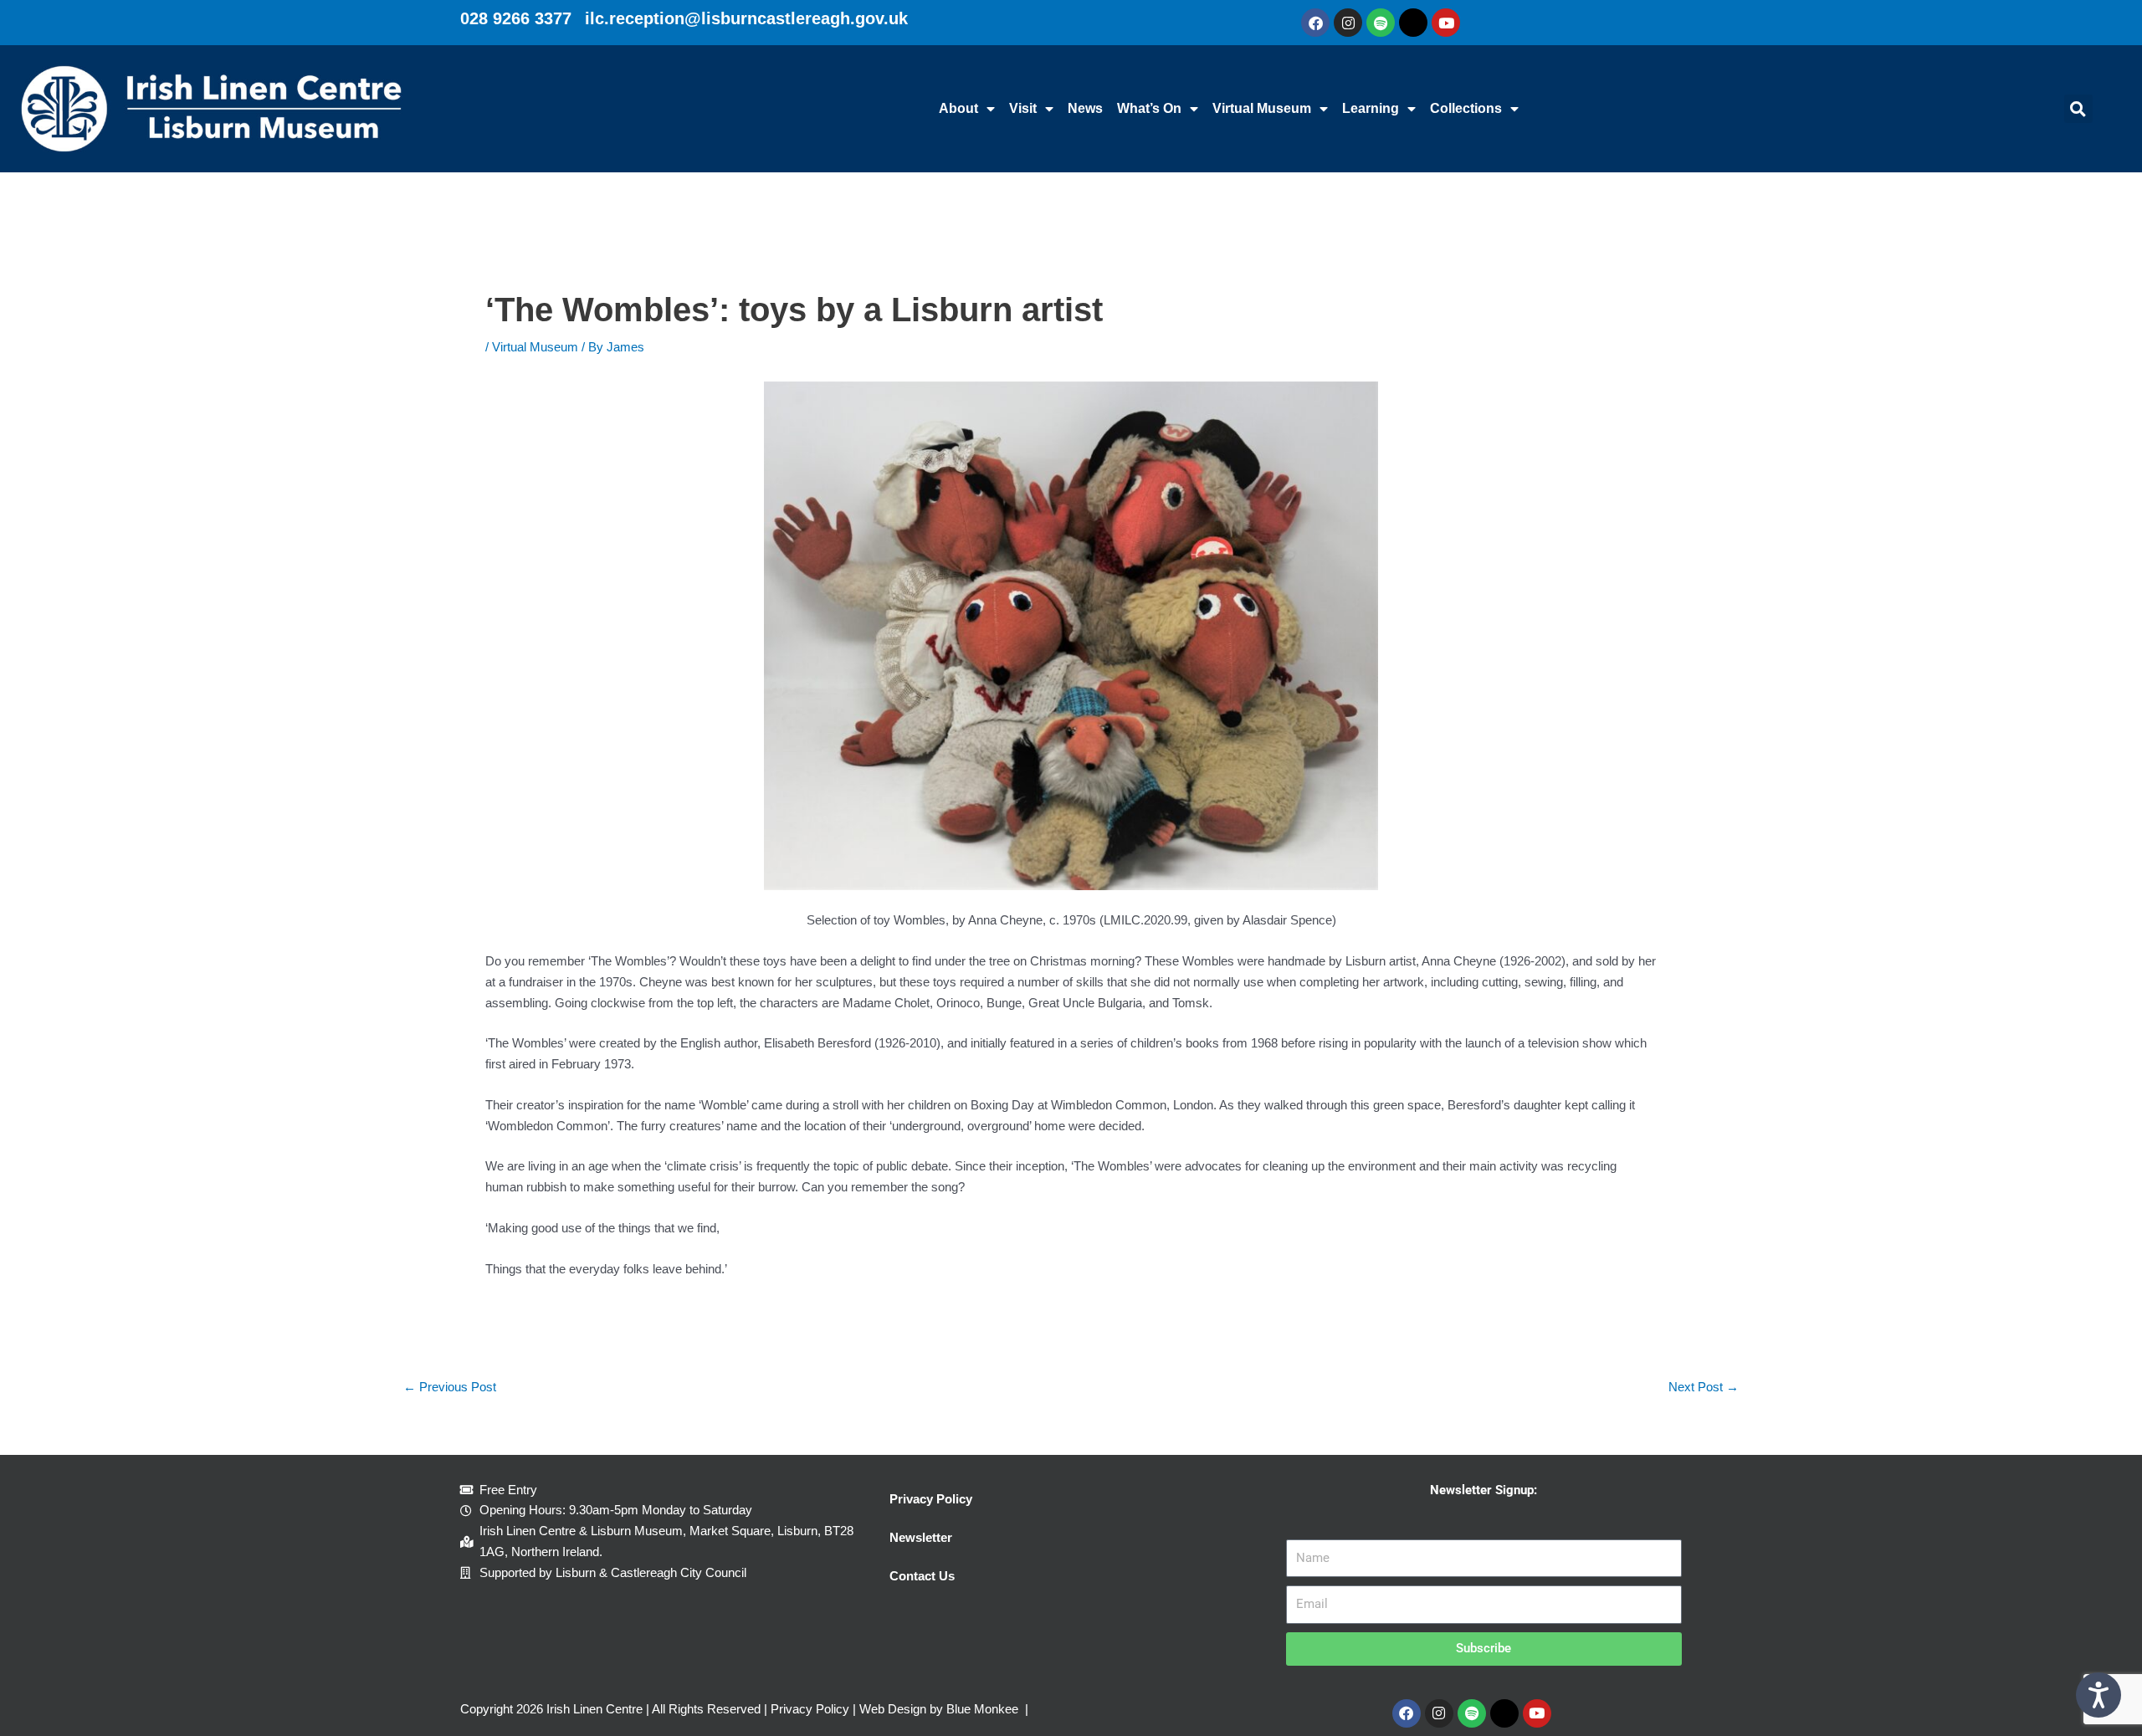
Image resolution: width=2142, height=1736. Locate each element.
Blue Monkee (982, 1709)
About (958, 108)
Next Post (1704, 1387)
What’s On (1149, 108)
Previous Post (450, 1387)
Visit (1023, 108)
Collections (1466, 108)
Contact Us (922, 1576)
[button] (2078, 109)
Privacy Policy (931, 1499)
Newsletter (921, 1537)
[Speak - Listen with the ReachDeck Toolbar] (2098, 1695)
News (1085, 108)
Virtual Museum (1262, 108)
